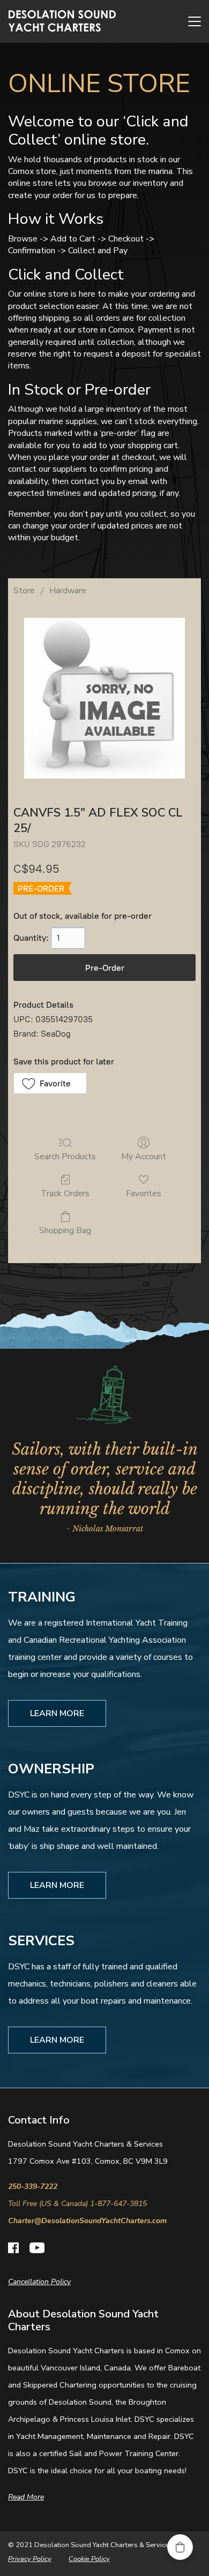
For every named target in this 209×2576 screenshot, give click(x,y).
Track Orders (65, 1193)
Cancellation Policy (39, 2282)
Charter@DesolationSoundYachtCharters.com (87, 2221)
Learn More (57, 1713)
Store (24, 591)
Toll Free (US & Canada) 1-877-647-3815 (77, 2204)
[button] (50, 1083)
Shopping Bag (65, 1230)
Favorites (144, 1193)
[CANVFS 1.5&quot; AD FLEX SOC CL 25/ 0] (104, 698)
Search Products (65, 1156)
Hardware (68, 591)
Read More (26, 2497)
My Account (144, 1156)
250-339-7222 (33, 2186)
